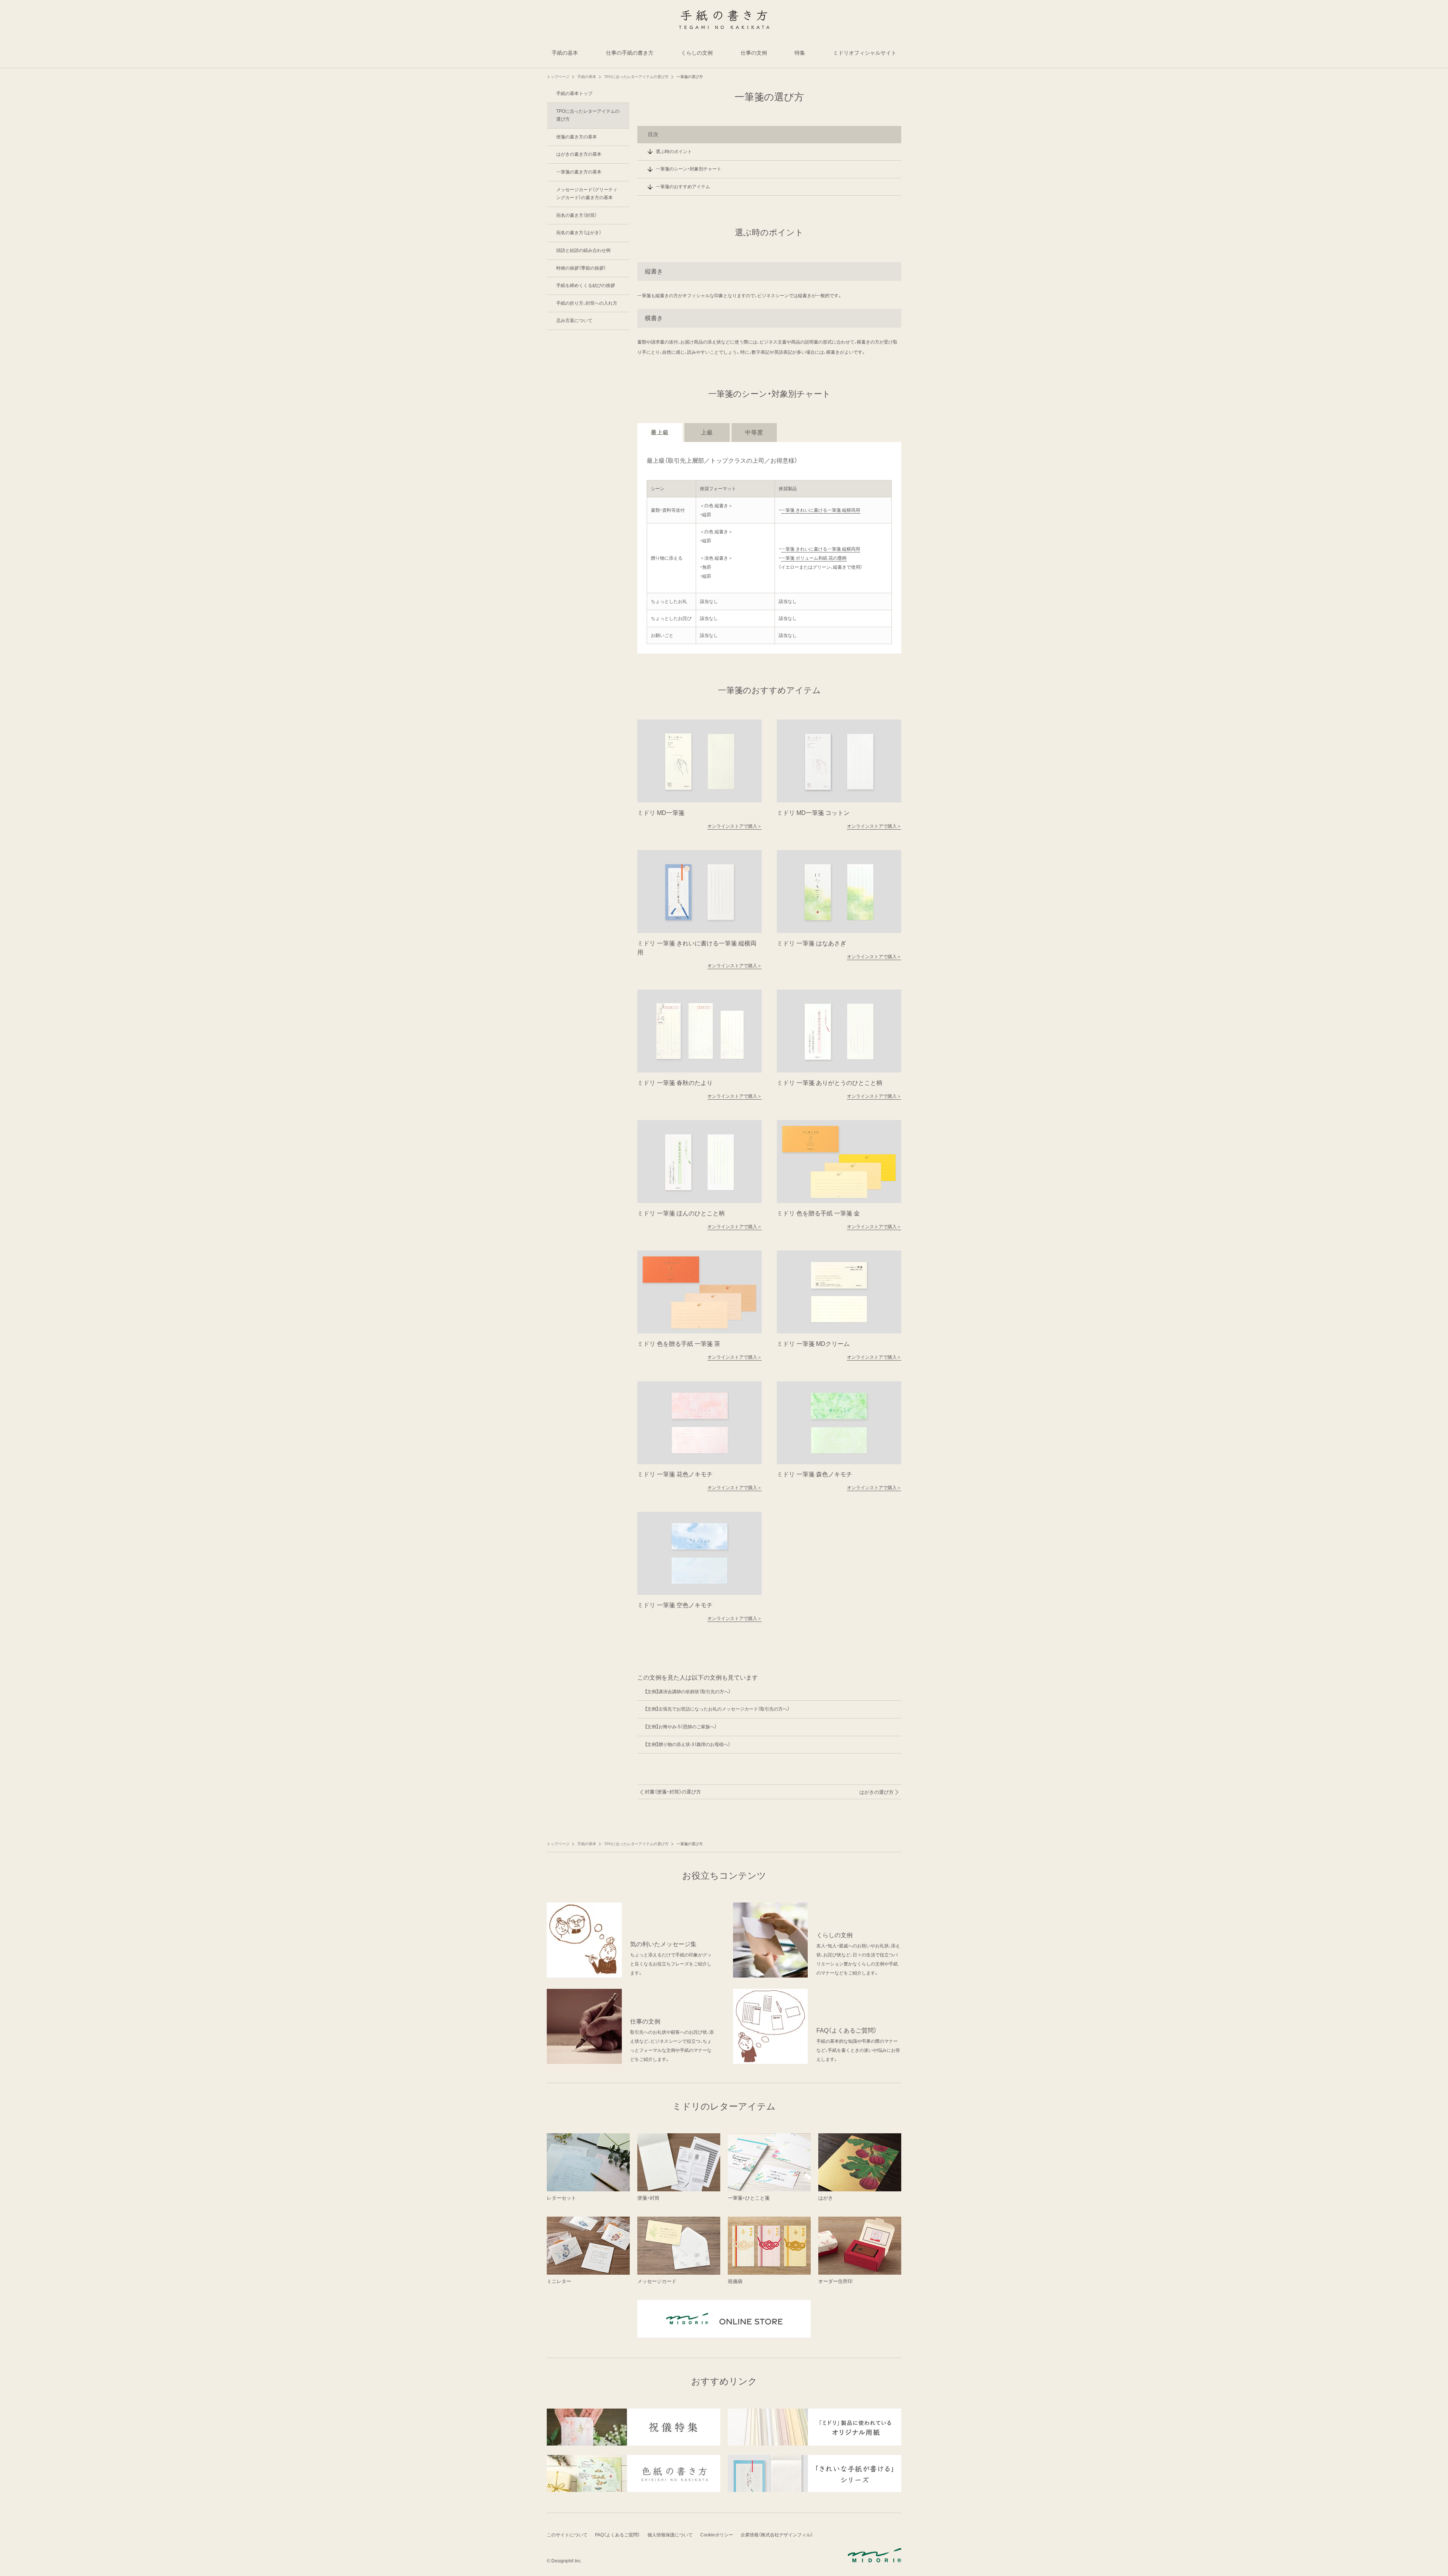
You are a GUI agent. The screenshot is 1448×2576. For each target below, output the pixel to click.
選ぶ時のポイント (674, 152)
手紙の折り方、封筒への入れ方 (587, 303)
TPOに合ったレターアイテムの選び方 (588, 115)
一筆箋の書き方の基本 (579, 172)
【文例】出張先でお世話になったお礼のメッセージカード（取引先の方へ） (717, 1709)
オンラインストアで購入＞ (735, 826)
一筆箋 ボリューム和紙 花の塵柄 (814, 558)
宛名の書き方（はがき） (579, 233)
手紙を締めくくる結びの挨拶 (586, 285)
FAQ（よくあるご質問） (617, 2535)
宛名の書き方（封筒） (577, 215)
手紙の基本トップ (574, 94)
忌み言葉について (574, 321)
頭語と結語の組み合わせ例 (583, 250)
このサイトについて (567, 2535)
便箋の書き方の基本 (577, 137)
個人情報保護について (670, 2535)
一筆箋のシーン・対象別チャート (689, 169)
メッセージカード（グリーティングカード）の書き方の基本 (587, 194)
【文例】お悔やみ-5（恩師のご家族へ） (681, 1727)
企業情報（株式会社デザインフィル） (777, 2535)
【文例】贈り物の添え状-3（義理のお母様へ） (688, 1744)
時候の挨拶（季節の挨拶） (581, 268)
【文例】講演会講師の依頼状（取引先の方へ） (688, 1692)
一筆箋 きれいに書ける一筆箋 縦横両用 (821, 510)
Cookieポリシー (717, 2535)
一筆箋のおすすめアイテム (683, 187)
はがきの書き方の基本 (579, 154)
